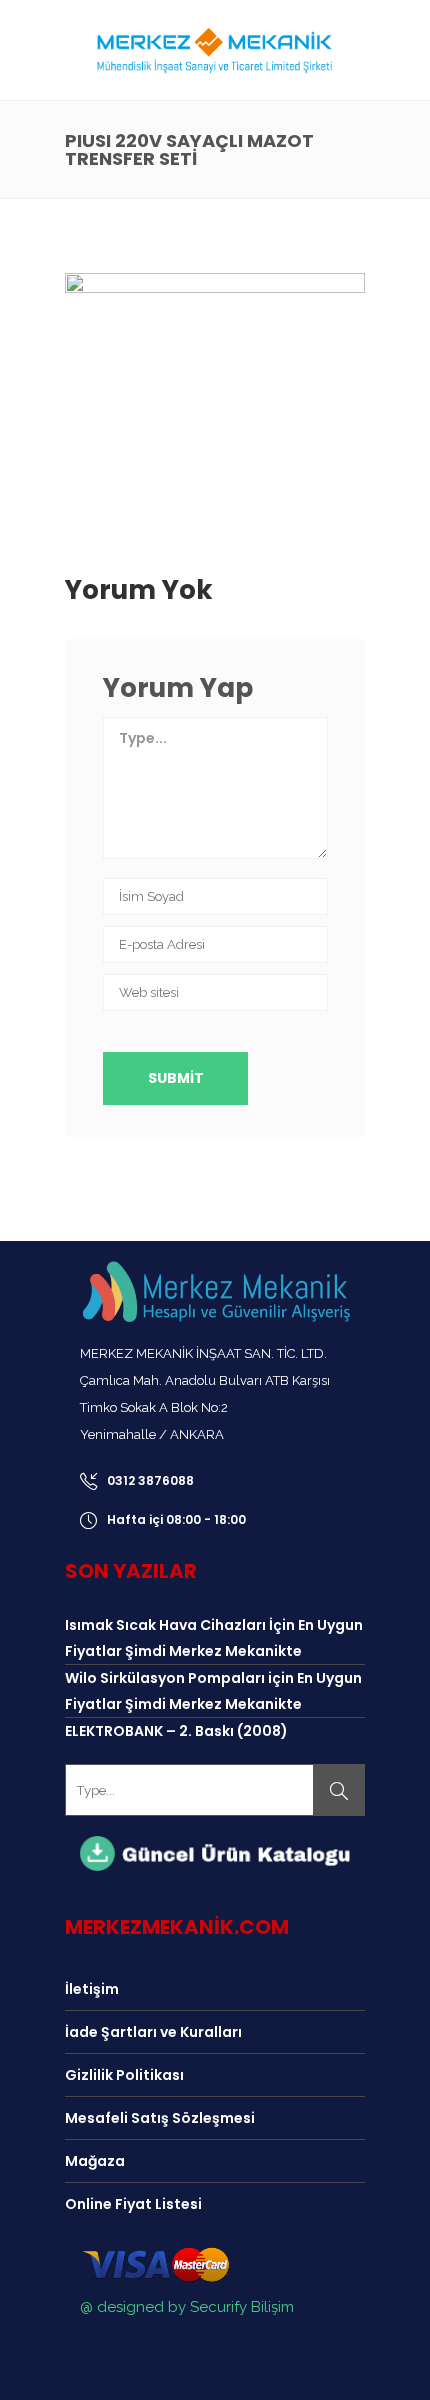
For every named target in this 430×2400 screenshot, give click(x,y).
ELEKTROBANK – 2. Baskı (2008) (176, 1731)
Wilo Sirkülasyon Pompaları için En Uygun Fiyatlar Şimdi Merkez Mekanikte (213, 1691)
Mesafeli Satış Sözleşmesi (160, 2118)
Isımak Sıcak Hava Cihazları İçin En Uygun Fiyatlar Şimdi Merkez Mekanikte (214, 1638)
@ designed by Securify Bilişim (187, 2307)
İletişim (92, 1989)
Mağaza (95, 2161)
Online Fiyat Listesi (133, 2204)
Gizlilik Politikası (124, 2075)
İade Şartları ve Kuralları (153, 2032)
